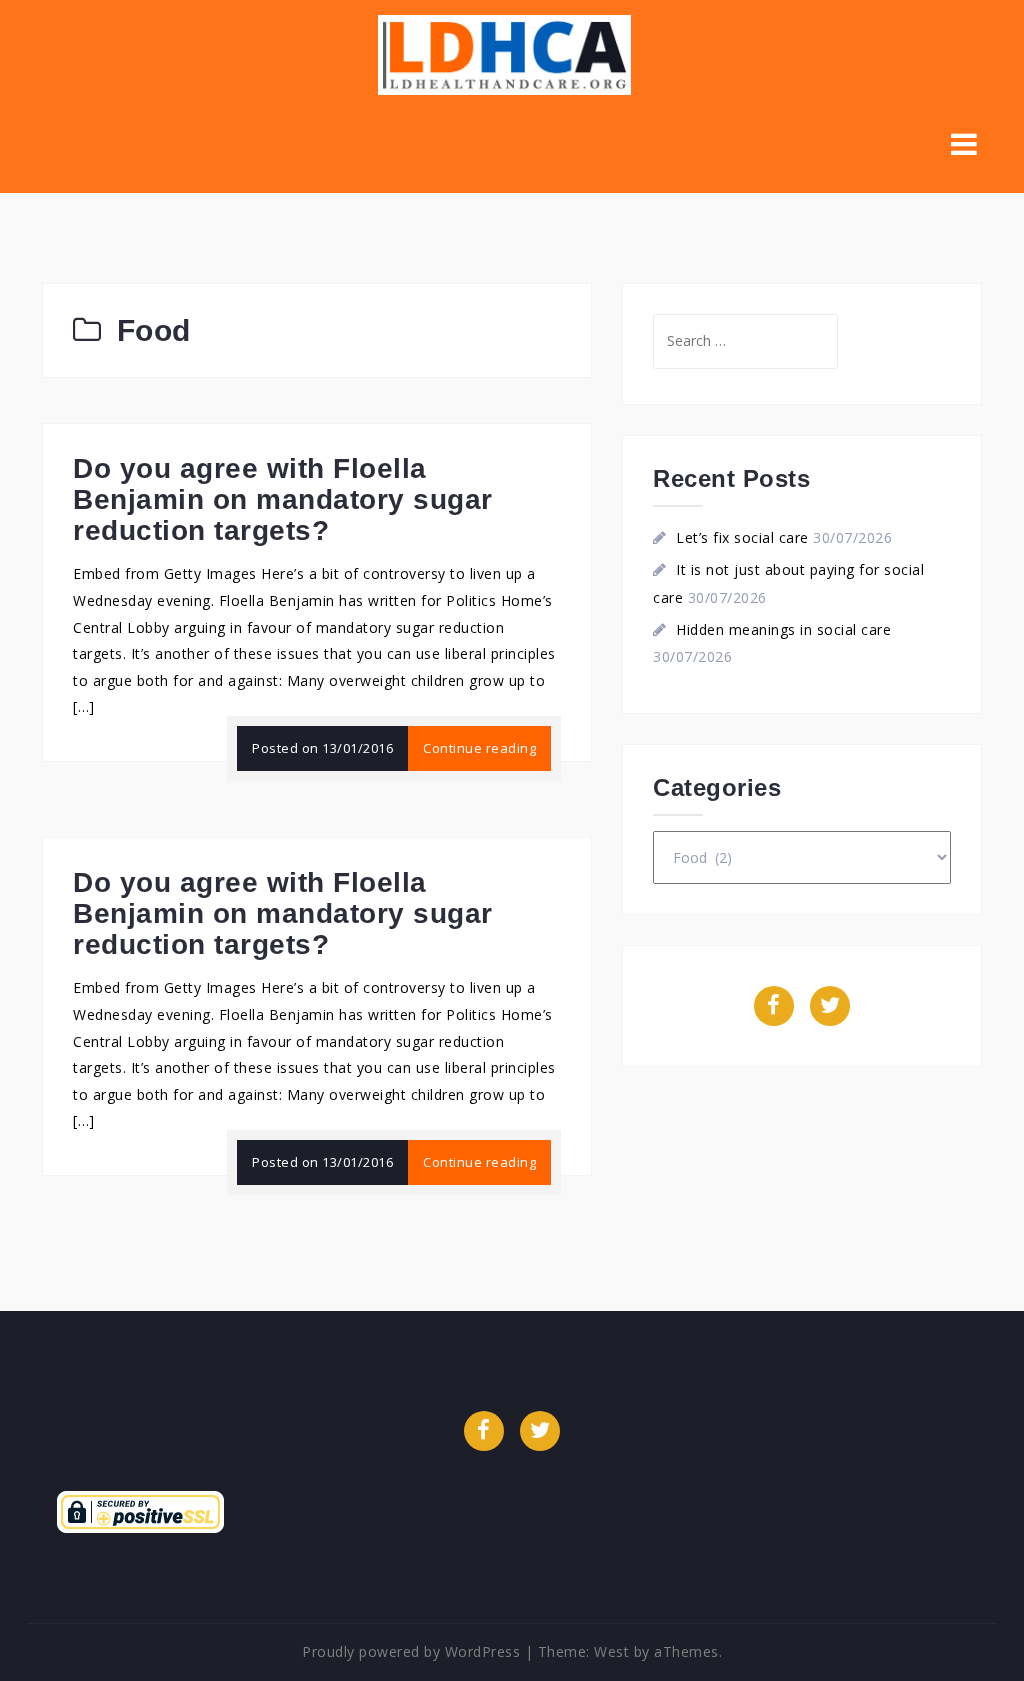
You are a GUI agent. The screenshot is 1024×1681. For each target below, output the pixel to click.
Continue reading (479, 748)
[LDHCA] (504, 53)
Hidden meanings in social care (783, 629)
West (611, 1651)
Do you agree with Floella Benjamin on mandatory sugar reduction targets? (283, 499)
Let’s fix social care (742, 537)
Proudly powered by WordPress (411, 1651)
